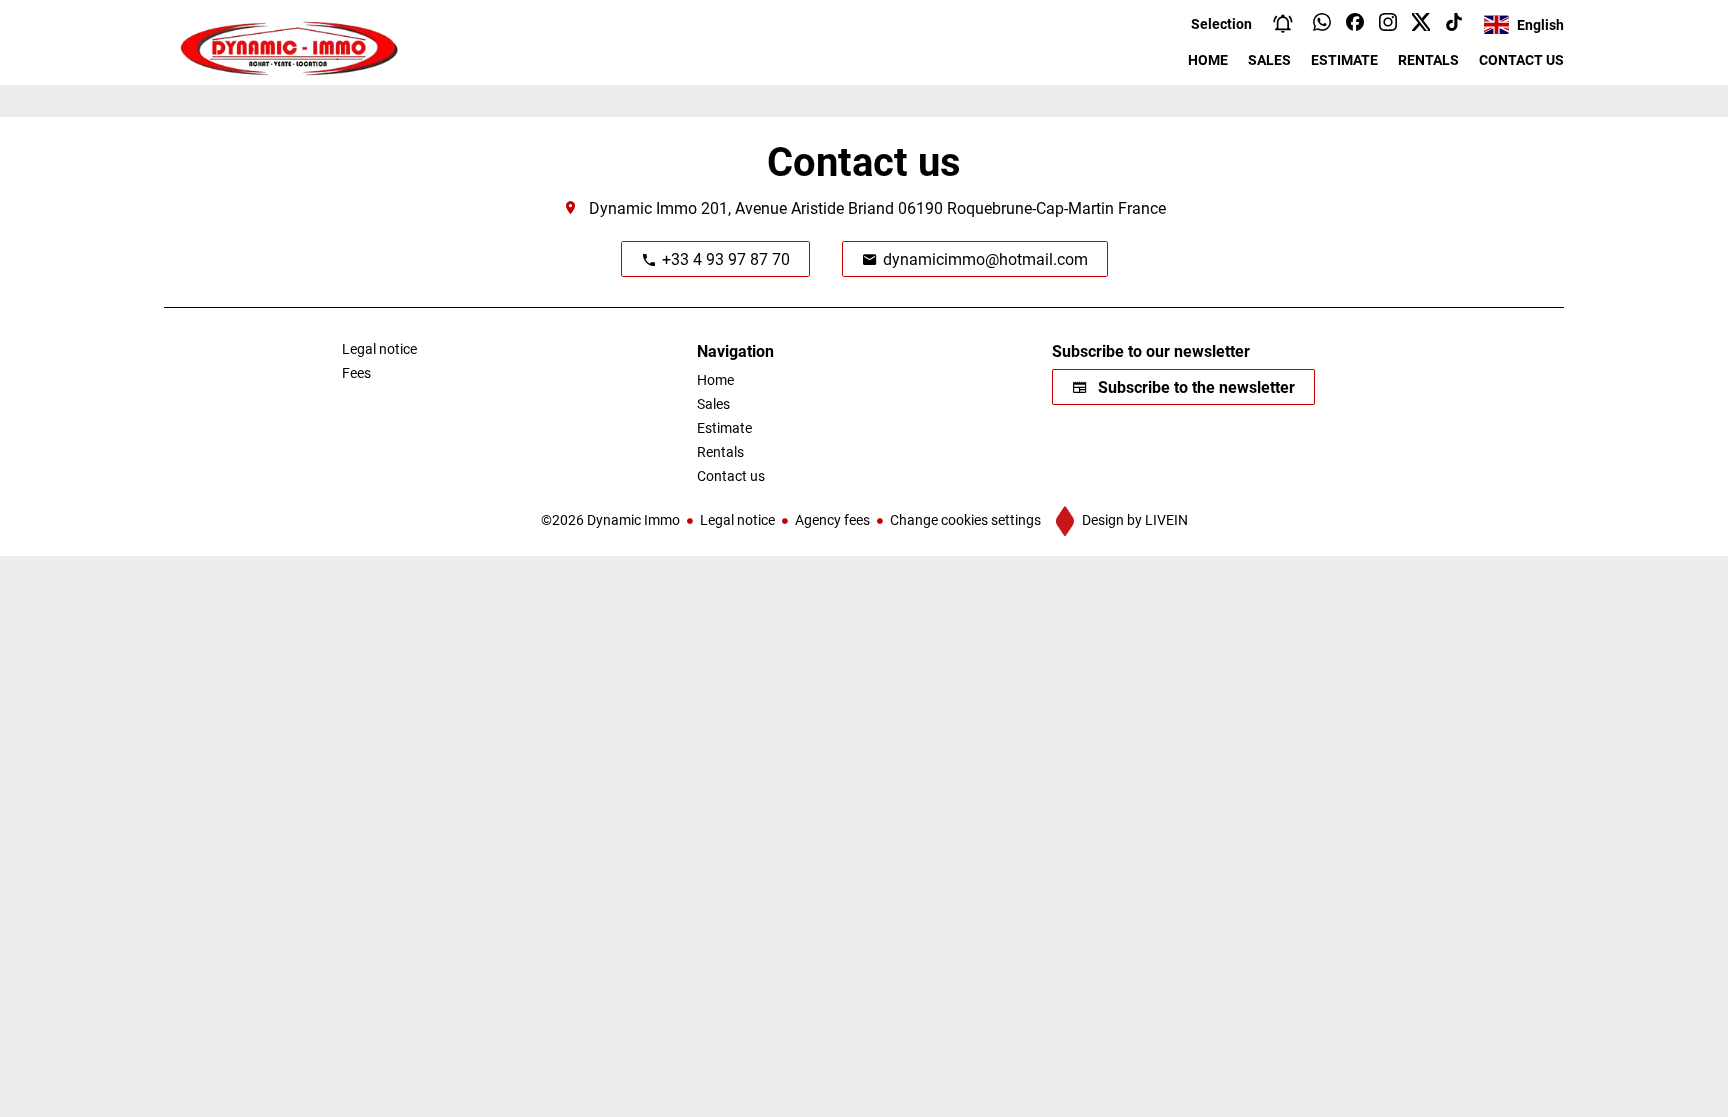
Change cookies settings (965, 519)
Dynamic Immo (643, 207)
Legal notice (737, 519)
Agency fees (832, 519)
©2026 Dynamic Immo (610, 519)
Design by (1133, 519)
